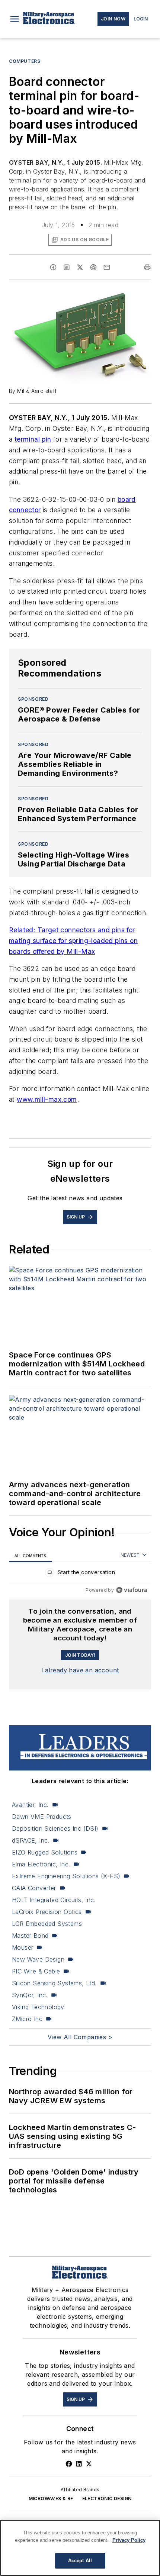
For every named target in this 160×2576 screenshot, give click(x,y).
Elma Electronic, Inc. (41, 1864)
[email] (107, 267)
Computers (25, 61)
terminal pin (33, 439)
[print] (147, 267)
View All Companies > (80, 2037)
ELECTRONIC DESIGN (107, 2498)
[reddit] (93, 267)
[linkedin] (67, 267)
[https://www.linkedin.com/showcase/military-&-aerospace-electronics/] (79, 2464)
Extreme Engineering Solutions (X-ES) (66, 1876)
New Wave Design (38, 1959)
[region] (80, 1574)
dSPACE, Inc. (31, 1840)
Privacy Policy (129, 2540)
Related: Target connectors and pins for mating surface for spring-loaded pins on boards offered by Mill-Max (73, 941)
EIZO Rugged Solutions (45, 1852)
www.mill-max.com (47, 1099)
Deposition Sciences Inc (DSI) (55, 1828)
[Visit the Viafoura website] (132, 1590)
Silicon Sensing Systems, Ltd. (54, 1983)
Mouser (23, 1947)
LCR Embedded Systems (47, 1924)
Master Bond (30, 1936)
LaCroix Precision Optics (47, 1912)
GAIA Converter (34, 1888)
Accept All (80, 2561)
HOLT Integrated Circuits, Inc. (54, 1900)
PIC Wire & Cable (36, 1971)
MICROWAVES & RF (51, 2498)
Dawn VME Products (42, 1817)
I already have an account (80, 1670)
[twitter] (80, 267)
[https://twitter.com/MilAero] (89, 2464)
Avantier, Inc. (30, 1805)
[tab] (31, 1555)
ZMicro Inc (27, 2019)
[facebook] (53, 267)
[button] (15, 19)
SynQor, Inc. (30, 1995)
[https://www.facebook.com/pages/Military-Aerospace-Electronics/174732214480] (69, 2464)
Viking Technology (38, 2007)
